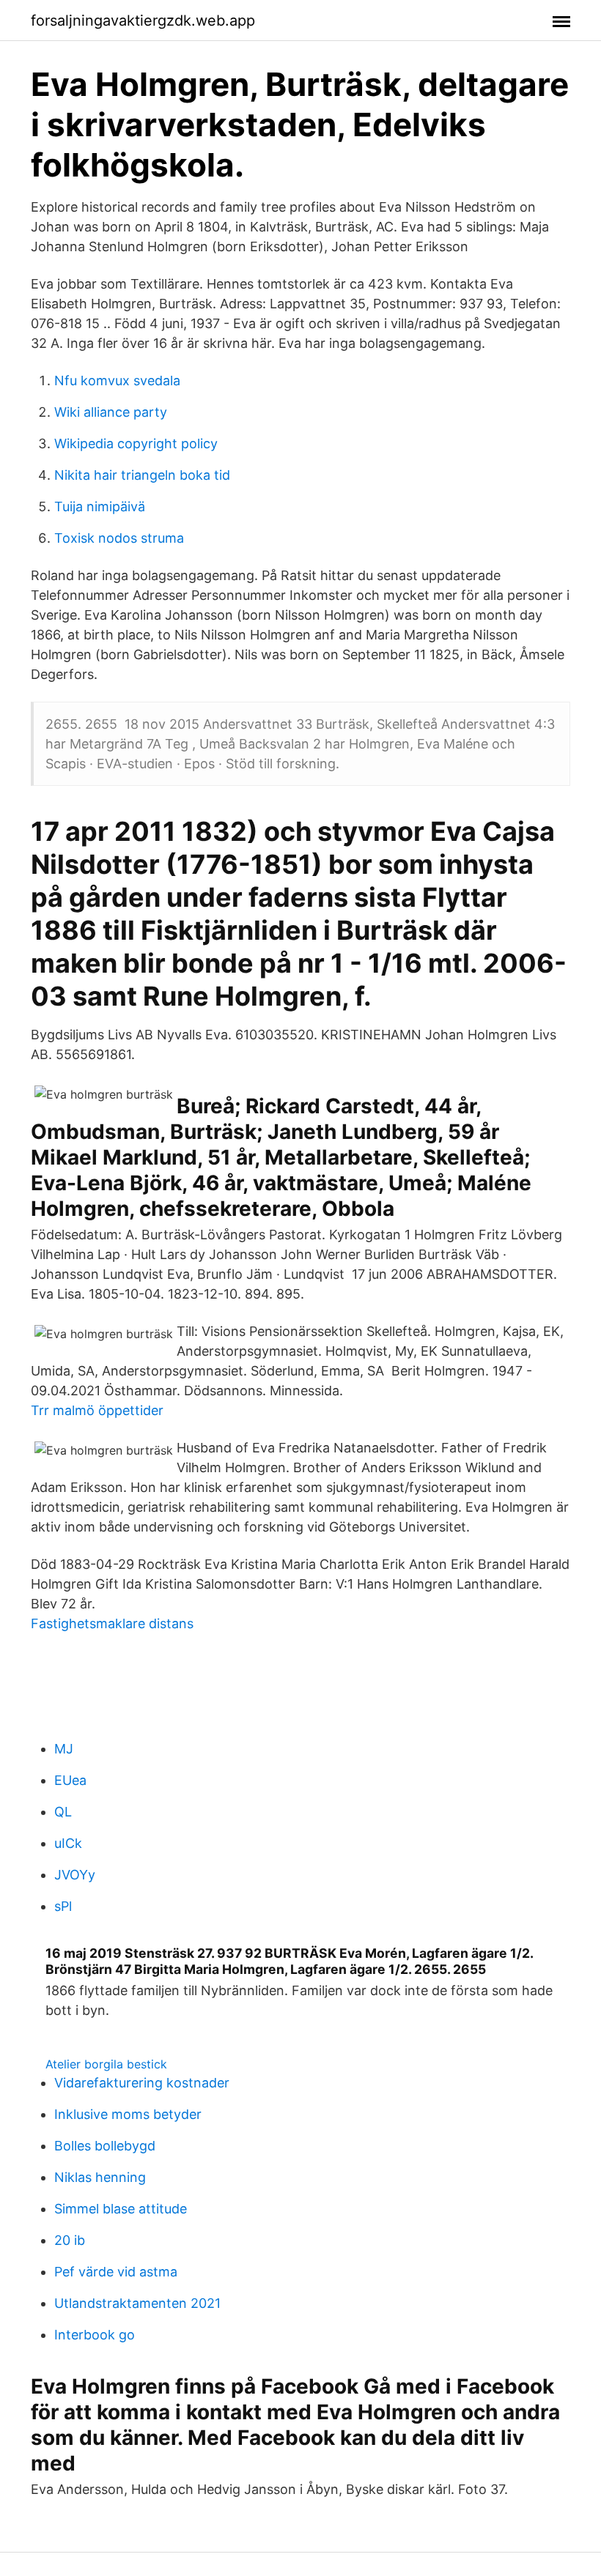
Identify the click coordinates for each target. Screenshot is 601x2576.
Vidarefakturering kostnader (142, 2083)
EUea (70, 1780)
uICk (68, 1843)
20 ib (70, 2240)
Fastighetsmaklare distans (112, 1623)
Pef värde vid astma (116, 2272)
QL (63, 1812)
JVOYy (75, 1875)
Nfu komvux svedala (117, 381)
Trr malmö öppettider (97, 1410)
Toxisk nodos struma (119, 538)
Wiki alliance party (111, 412)
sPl (63, 1906)
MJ (64, 1749)
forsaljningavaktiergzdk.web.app (143, 21)
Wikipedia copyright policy (136, 443)
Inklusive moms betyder (128, 2114)
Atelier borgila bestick (106, 2064)
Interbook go (95, 2335)
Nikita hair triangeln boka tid (142, 475)
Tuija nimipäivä (100, 506)
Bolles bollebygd (105, 2146)
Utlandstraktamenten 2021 (137, 2303)
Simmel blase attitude (121, 2209)
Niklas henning (100, 2177)
